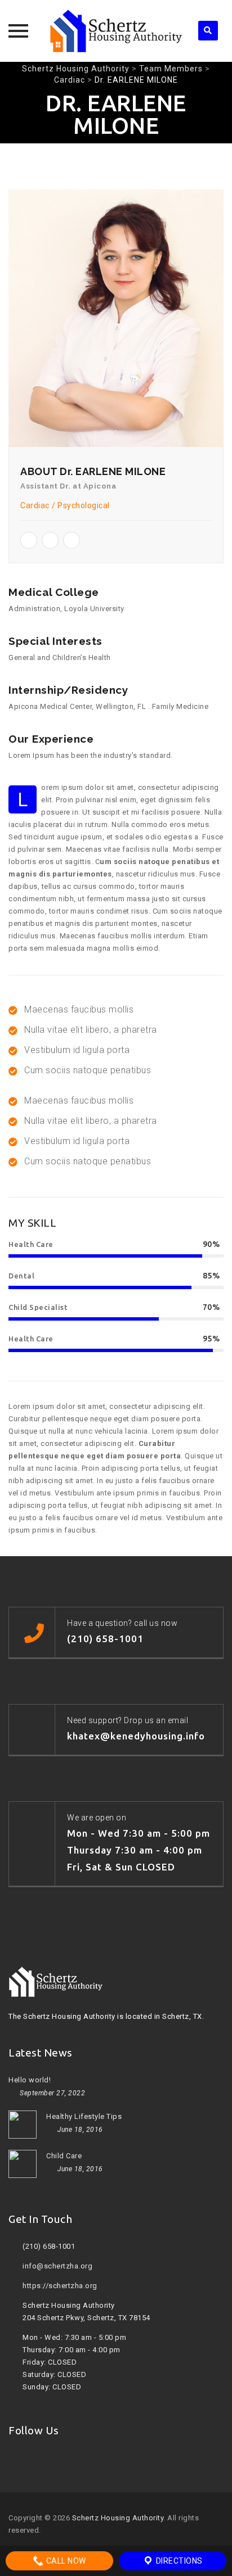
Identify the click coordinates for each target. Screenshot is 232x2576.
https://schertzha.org (60, 2286)
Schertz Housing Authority (118, 2518)
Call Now (65, 2561)
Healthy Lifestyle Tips (84, 2116)
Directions (178, 2561)
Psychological (84, 505)
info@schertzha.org (57, 2266)
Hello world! (30, 2080)
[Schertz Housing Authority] (116, 31)
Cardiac (35, 505)
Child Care (64, 2156)
